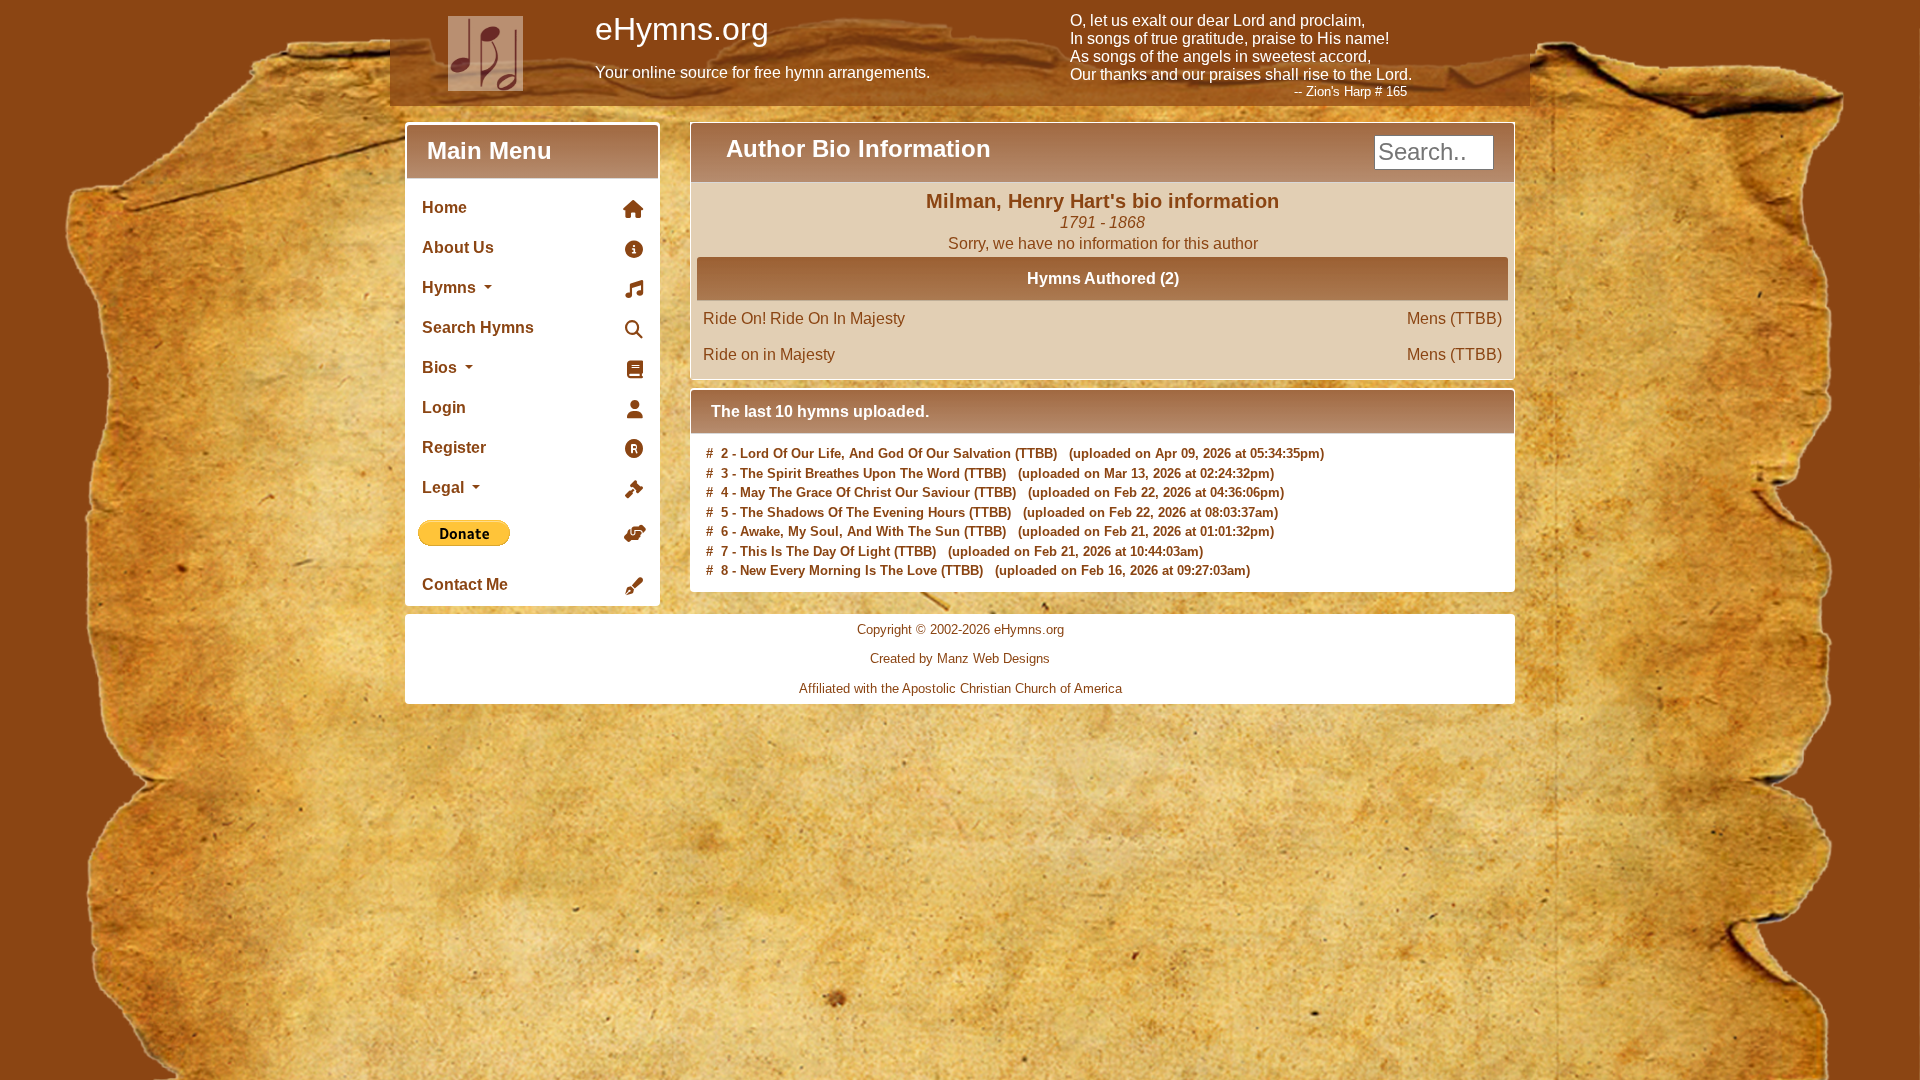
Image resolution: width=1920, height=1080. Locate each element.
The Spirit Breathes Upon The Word (850, 453)
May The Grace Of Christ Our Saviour (855, 473)
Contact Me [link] (465, 584)
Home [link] (444, 207)
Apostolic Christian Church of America (1012, 688)
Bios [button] (441, 367)
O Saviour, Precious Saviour (828, 570)
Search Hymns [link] (478, 327)
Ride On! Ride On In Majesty (1102, 318)
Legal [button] (445, 487)
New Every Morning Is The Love (838, 551)
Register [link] (454, 447)
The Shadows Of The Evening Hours (852, 492)
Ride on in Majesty (1102, 354)
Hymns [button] (451, 287)
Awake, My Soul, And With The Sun (850, 512)
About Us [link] (458, 247)
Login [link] (444, 407)
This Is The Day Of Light (815, 531)
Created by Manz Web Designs (960, 658)
